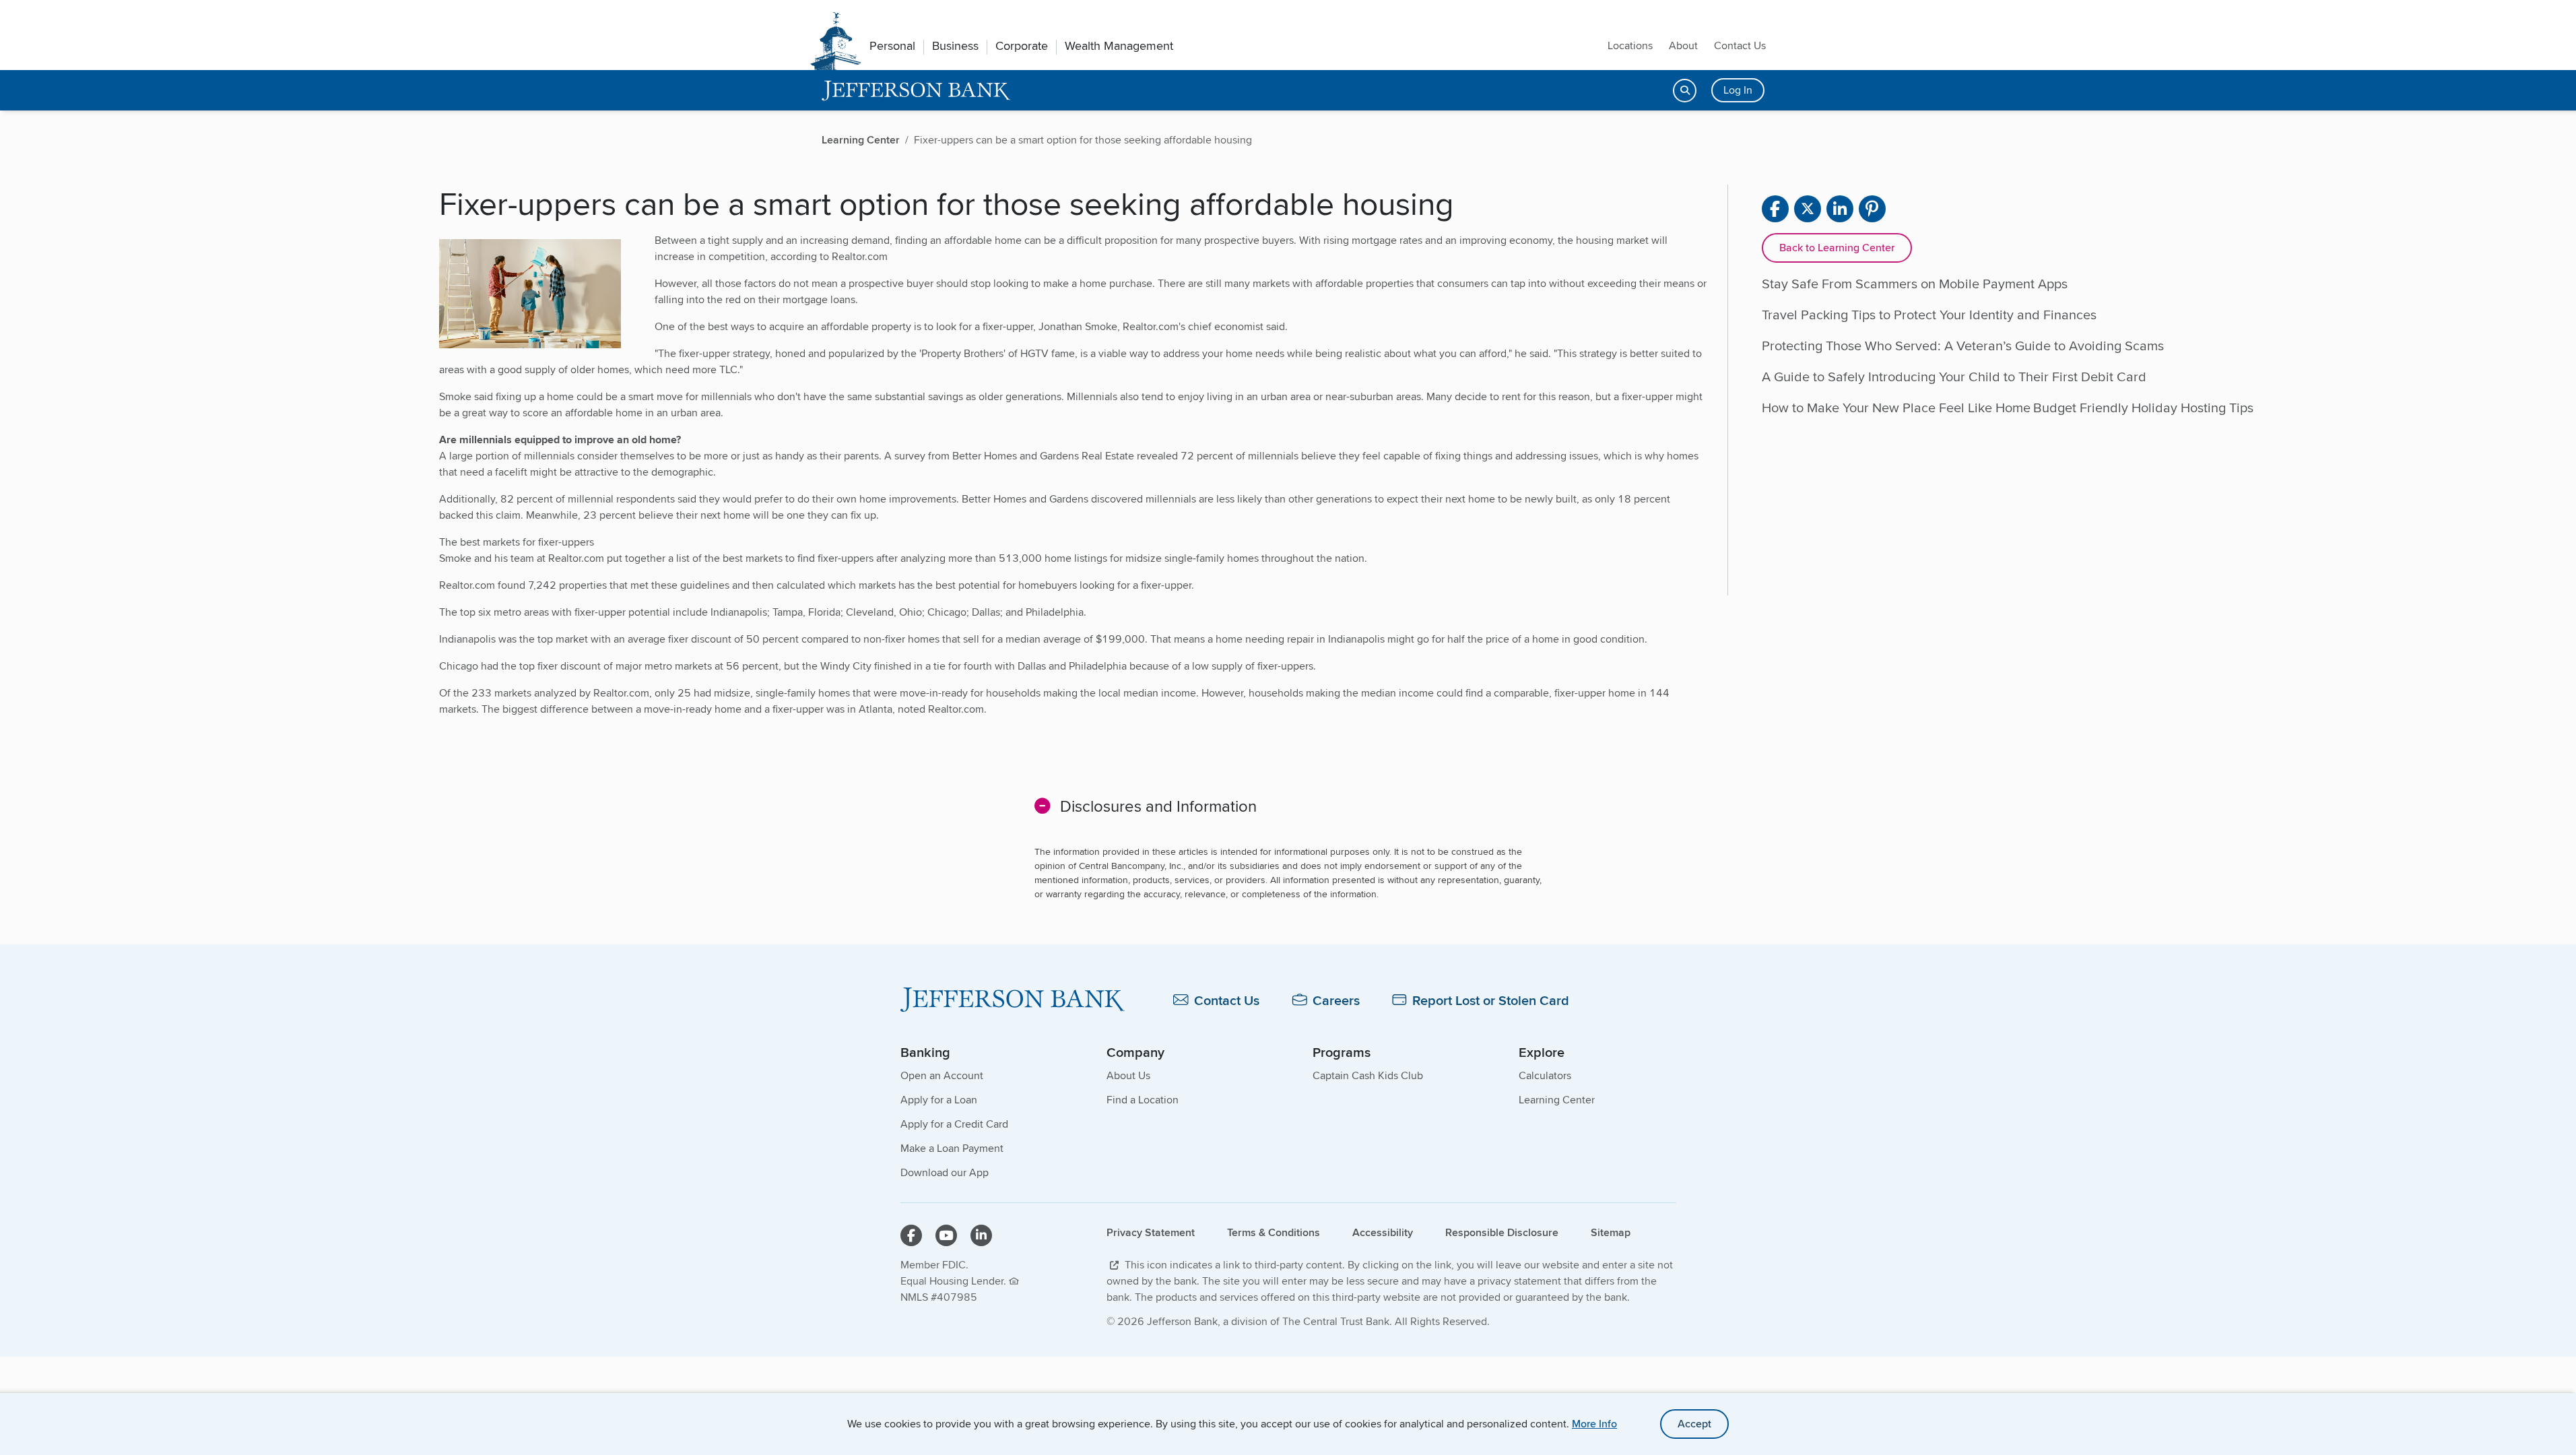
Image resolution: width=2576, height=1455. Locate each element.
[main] (1288, 590)
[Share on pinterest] (1872, 209)
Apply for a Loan (939, 1100)
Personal (892, 46)
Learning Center (1557, 1100)
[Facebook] (911, 1235)
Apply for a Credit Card (954, 1124)
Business (955, 46)
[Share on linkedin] (1840, 209)
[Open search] (1685, 91)
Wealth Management (1119, 46)
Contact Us (1740, 45)
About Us (1128, 1075)
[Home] (1013, 1000)
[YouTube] (946, 1235)
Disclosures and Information (1158, 806)
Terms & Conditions (1274, 1232)
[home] (916, 91)
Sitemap (1611, 1232)
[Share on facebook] (1775, 209)
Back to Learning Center (1837, 248)
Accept (1694, 1424)
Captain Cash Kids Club (1368, 1075)
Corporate (1022, 46)
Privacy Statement (1151, 1232)
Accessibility (1383, 1232)
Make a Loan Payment (952, 1148)
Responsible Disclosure (1502, 1232)
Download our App (945, 1172)
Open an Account (942, 1075)
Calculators (1545, 1075)
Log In (1738, 90)
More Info (1594, 1424)
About (1683, 45)
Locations (1630, 45)
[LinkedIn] (981, 1235)
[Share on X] (1808, 209)
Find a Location (1143, 1100)
